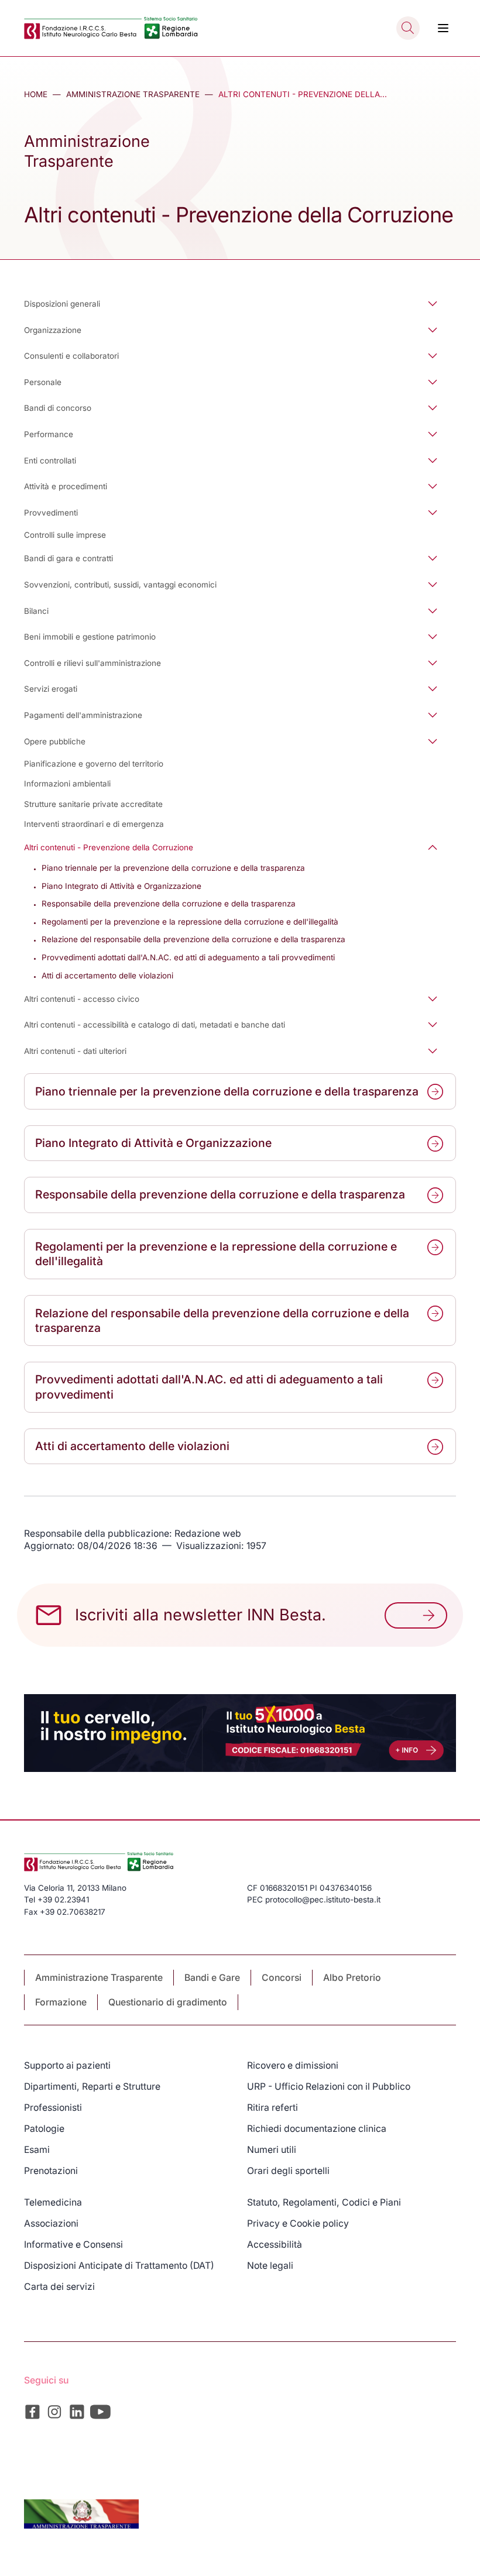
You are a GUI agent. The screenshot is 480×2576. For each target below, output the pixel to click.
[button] (240, 303)
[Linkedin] (77, 2412)
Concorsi (282, 1978)
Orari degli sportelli (288, 2171)
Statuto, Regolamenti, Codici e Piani (324, 2202)
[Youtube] (101, 2412)
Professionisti (53, 2108)
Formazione (61, 2002)
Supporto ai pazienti (67, 2065)
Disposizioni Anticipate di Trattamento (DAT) (119, 2266)
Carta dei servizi (59, 2287)
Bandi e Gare (212, 1978)
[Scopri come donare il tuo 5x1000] (240, 1733)
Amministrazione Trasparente (133, 94)
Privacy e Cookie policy (298, 2223)
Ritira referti (272, 2108)
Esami (37, 2150)
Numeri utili (272, 2150)
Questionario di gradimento (168, 2002)
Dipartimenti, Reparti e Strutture (92, 2086)
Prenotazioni (51, 2171)
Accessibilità (275, 2244)
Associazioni (51, 2223)
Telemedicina (53, 2202)
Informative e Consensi (73, 2244)
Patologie (44, 2129)
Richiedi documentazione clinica (317, 2129)
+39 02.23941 (63, 1900)
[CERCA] (408, 28)
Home (36, 94)
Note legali (270, 2266)
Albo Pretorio (352, 1978)
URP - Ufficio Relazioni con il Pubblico (329, 2086)
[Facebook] (32, 2412)
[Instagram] (55, 2412)
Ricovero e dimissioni (293, 2065)
